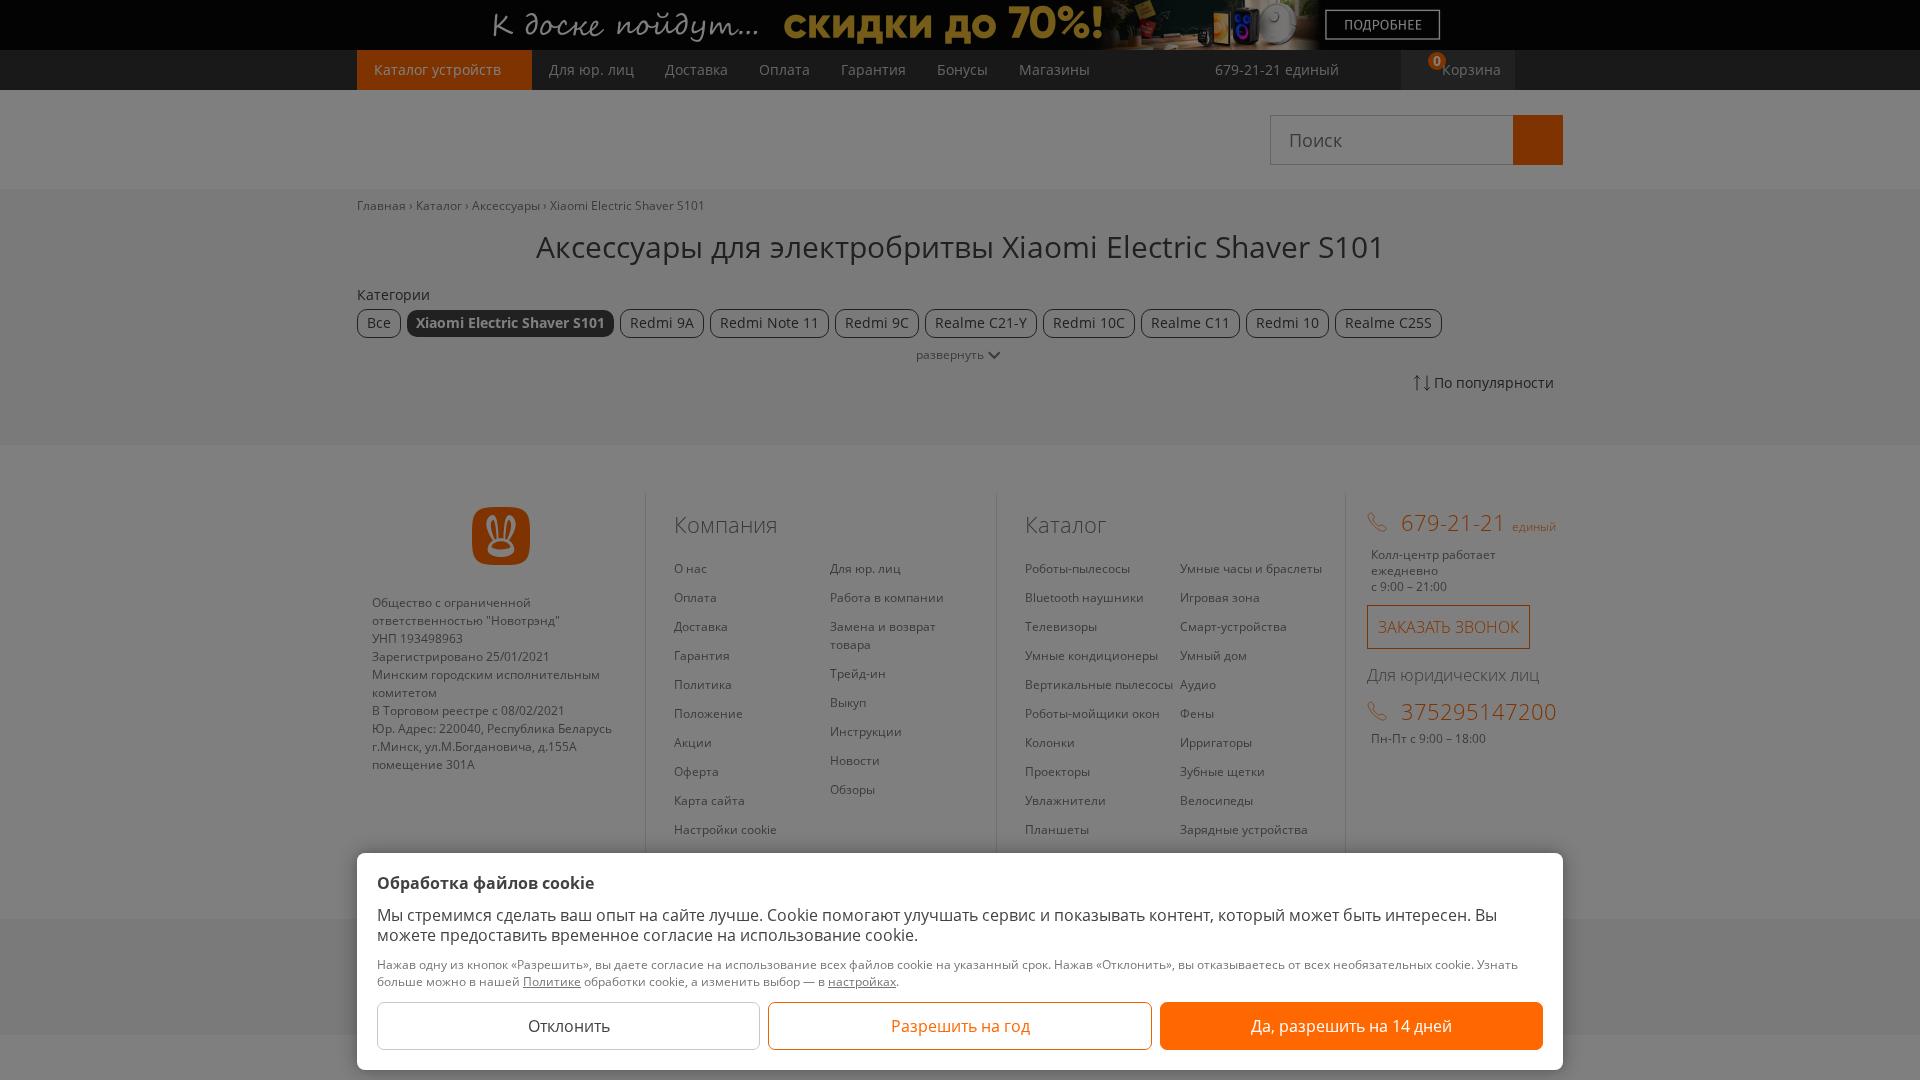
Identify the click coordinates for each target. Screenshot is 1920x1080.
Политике (552, 981)
